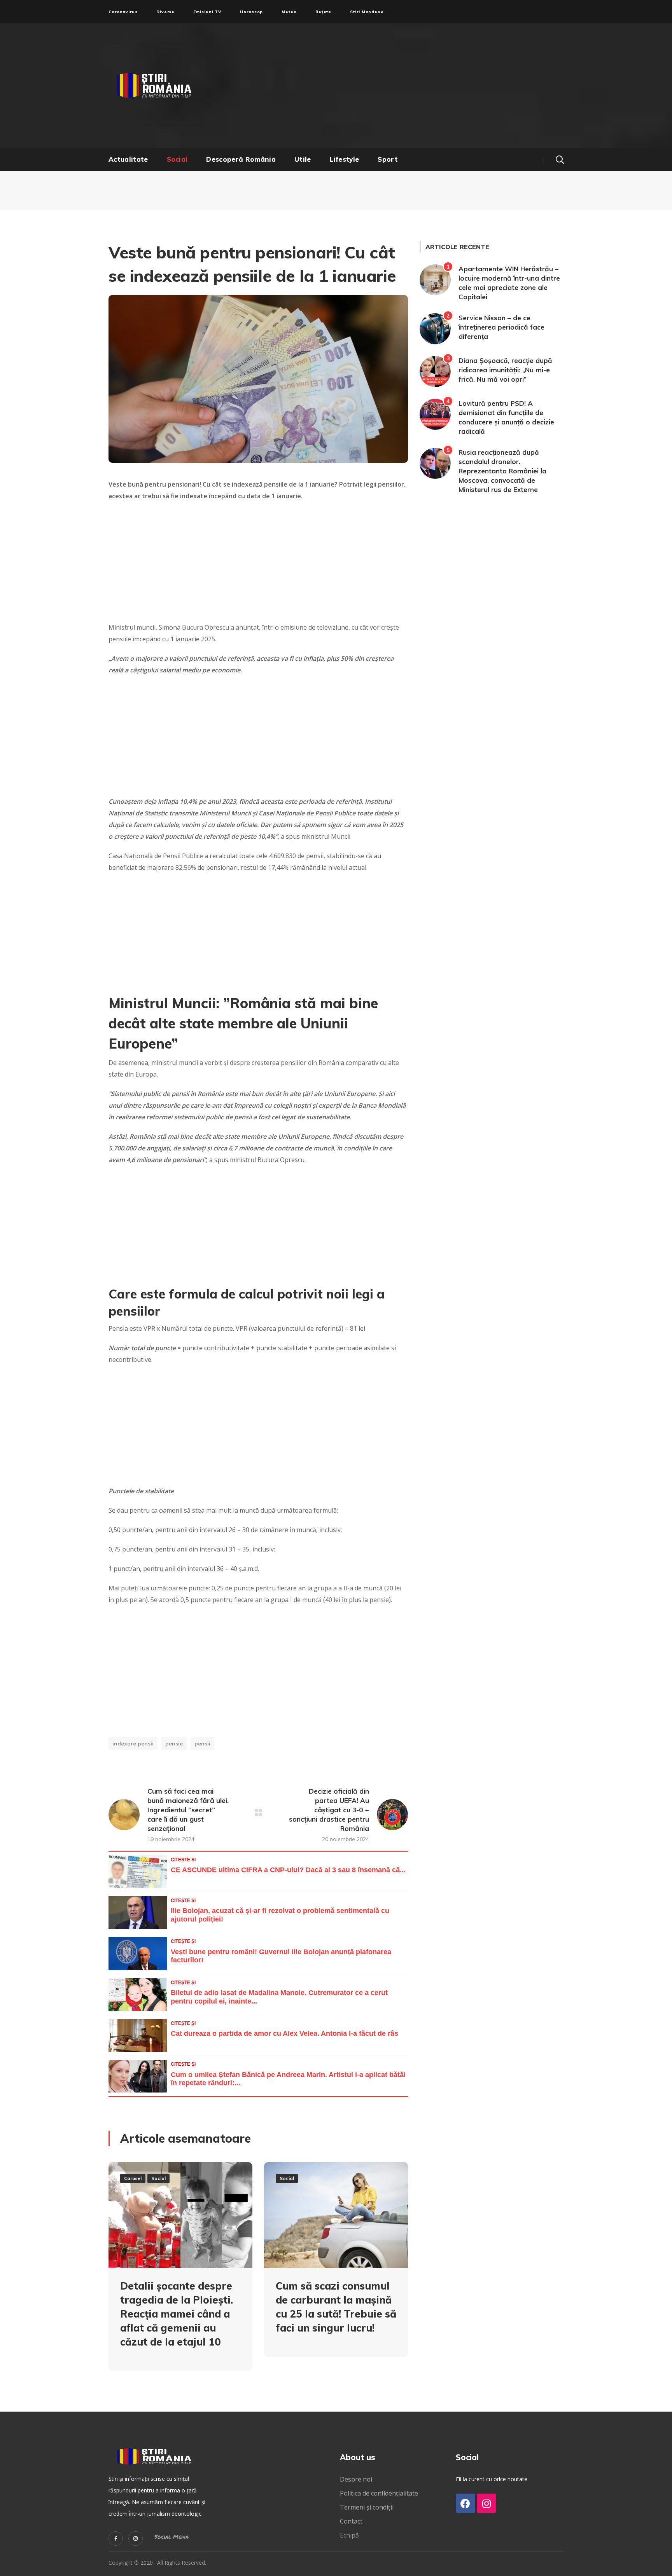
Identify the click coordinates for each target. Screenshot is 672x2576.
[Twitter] (116, 2538)
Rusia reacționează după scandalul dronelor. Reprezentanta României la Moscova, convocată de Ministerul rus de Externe (502, 471)
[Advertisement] (412, 86)
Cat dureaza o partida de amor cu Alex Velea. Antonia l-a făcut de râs (284, 2033)
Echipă (349, 2535)
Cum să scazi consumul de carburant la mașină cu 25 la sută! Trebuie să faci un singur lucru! (336, 2307)
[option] (180, 2272)
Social (158, 2178)
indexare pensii (133, 1744)
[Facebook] (465, 2503)
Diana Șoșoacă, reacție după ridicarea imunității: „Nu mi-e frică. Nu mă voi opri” (505, 370)
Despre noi (356, 2479)
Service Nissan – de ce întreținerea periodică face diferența (501, 327)
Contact (352, 2521)
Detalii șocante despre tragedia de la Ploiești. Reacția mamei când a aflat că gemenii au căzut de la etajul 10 (177, 2314)
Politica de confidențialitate (379, 2493)
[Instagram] (136, 2538)
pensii (202, 1744)
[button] (560, 159)
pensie (174, 1744)
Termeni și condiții (367, 2507)
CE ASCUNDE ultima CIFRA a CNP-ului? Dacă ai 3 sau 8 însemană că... (288, 1870)
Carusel (133, 2178)
